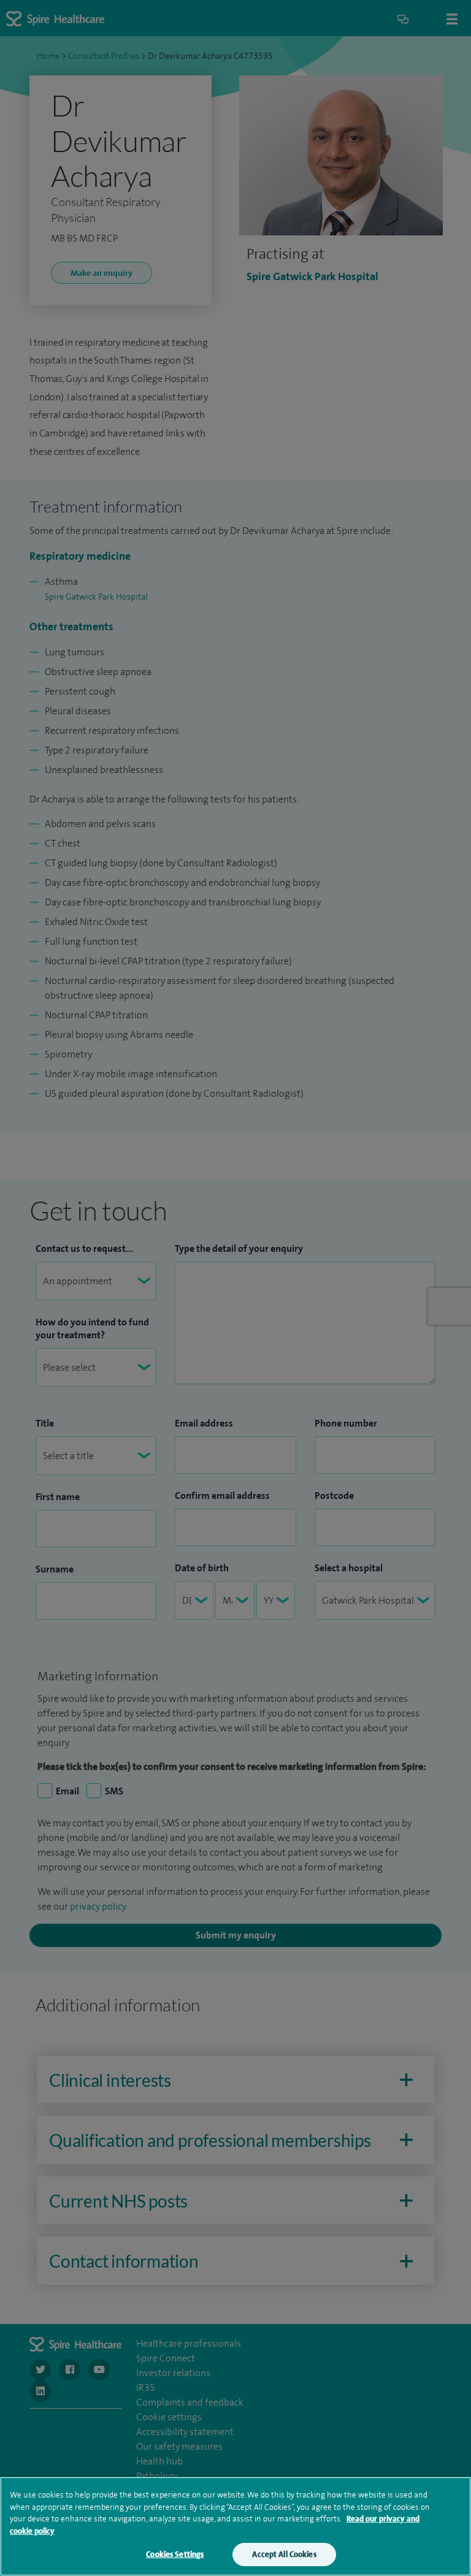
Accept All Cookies (284, 2554)
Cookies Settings (175, 2554)
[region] (235, 2526)
